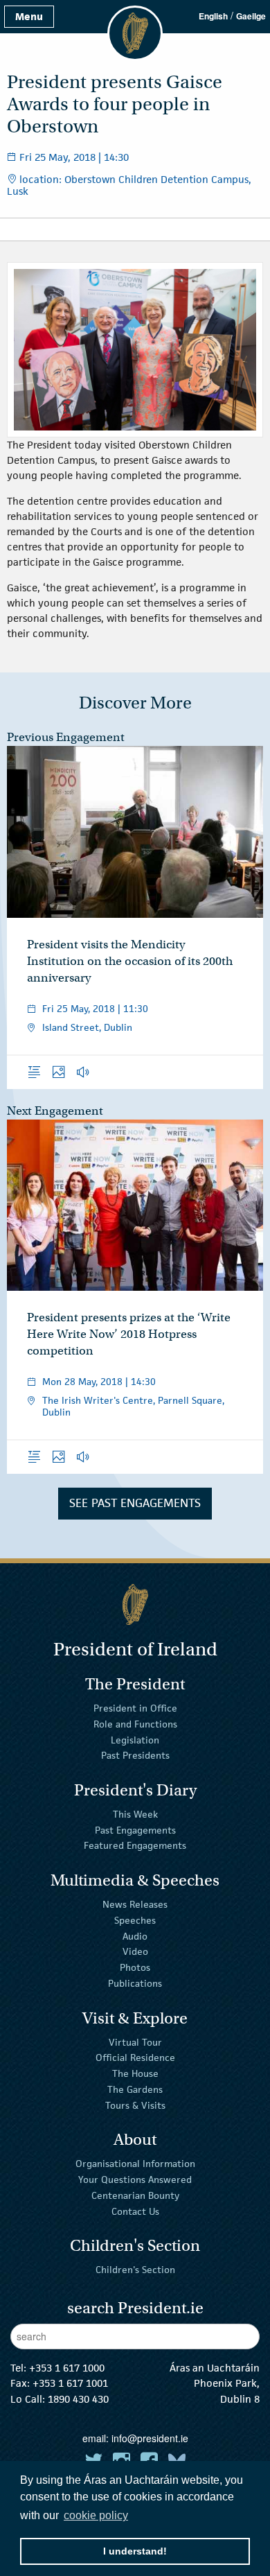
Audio (135, 1935)
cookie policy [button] (96, 2515)
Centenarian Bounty (135, 2195)
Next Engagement (55, 1111)
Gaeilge (251, 16)
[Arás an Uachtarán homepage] (135, 1604)
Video (135, 1951)
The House (135, 2073)
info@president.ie (150, 2438)
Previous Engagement (66, 737)
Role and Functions (135, 1724)
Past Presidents (135, 1755)
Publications (135, 1983)
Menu (29, 16)
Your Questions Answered (135, 2179)
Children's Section (135, 2270)
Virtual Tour (135, 2042)
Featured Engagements (135, 1845)
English (213, 16)
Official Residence (135, 2057)
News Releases (135, 1904)
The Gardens (135, 2089)
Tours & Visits (135, 2105)
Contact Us (135, 2211)
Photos (135, 1967)
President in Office (135, 1708)
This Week (135, 1814)
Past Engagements (135, 1829)
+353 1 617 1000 (67, 2368)
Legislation (135, 1739)
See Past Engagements (135, 1503)
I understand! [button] (135, 2551)
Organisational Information (135, 2164)
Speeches (135, 1920)
